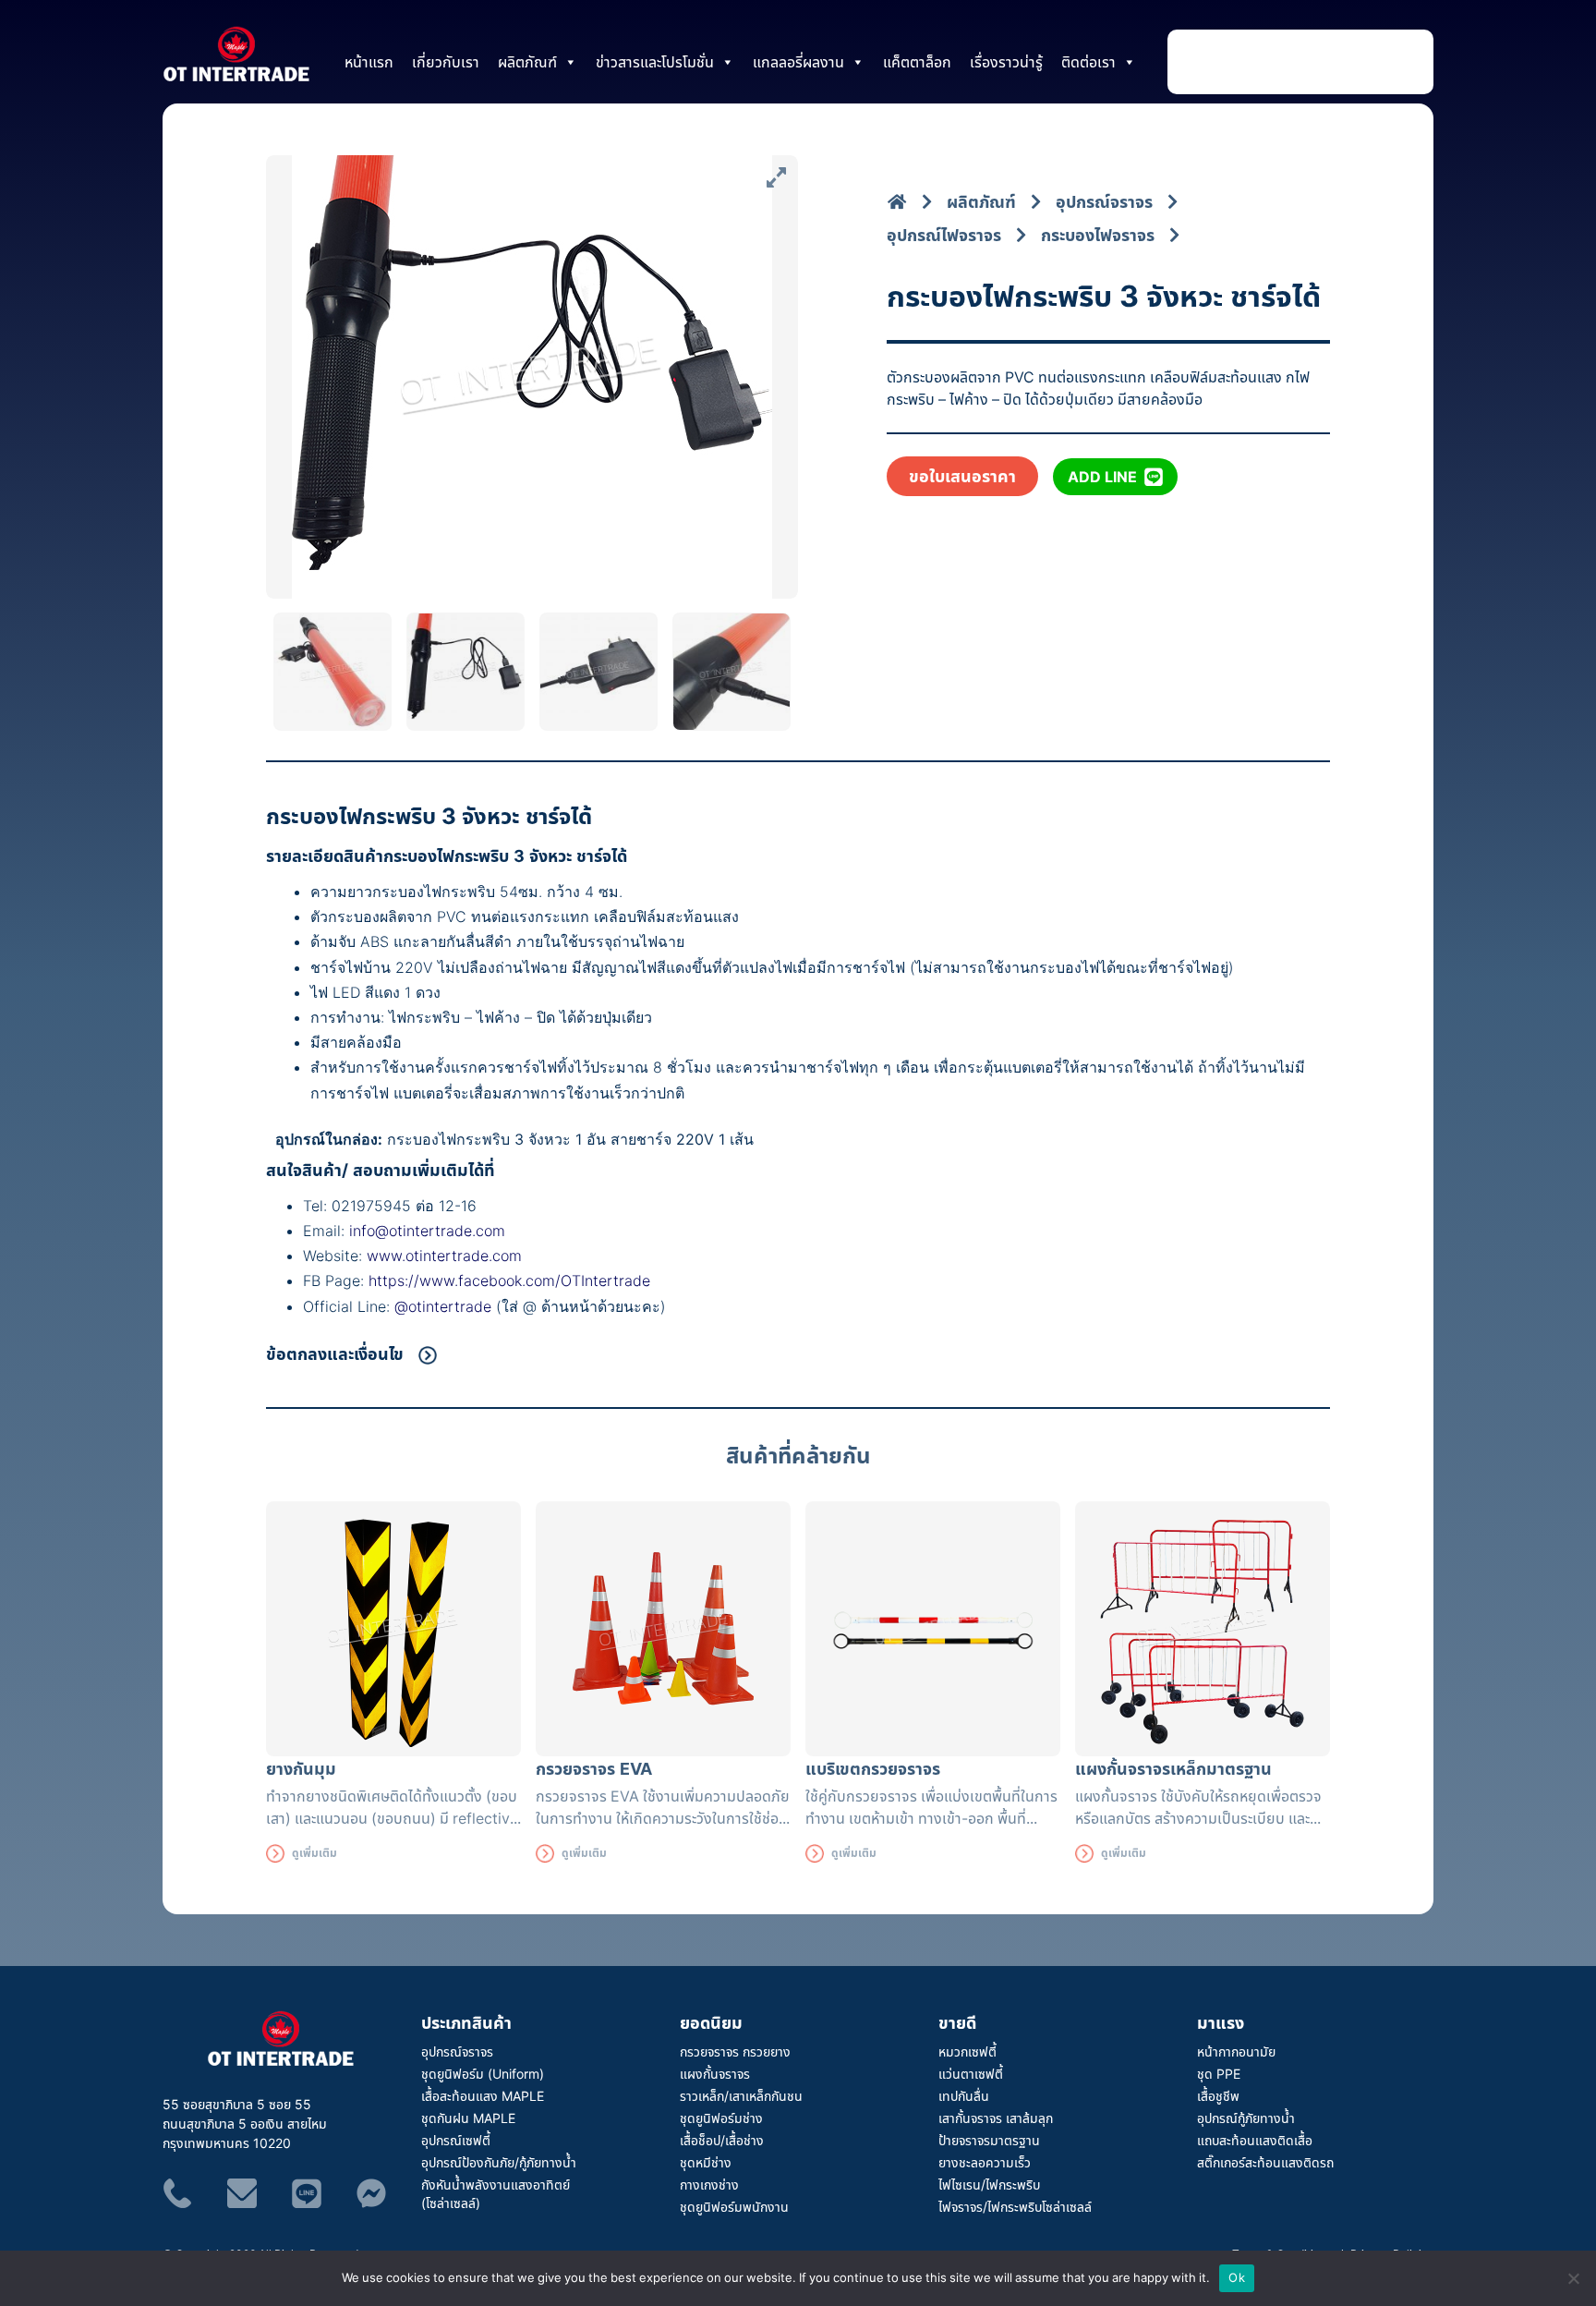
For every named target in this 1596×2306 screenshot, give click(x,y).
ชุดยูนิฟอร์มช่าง (721, 2118)
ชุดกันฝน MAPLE (468, 2118)
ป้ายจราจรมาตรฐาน (989, 2140)
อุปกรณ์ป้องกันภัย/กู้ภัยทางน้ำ (499, 2162)
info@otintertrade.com (427, 1231)
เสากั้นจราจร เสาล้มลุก (996, 2118)
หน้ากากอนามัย (1236, 2051)
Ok (1237, 2277)
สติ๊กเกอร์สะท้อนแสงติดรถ (1265, 2162)
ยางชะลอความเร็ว (985, 2162)
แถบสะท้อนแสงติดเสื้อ (1255, 2140)
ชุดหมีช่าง (706, 2162)
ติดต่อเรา (1088, 62)
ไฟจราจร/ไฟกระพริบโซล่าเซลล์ (1015, 2207)
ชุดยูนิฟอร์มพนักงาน (734, 2207)
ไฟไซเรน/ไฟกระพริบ (989, 2185)
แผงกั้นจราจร (715, 2074)
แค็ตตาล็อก (917, 62)
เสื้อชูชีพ (1218, 2096)
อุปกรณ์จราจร (457, 2051)
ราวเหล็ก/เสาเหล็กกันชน (741, 2096)
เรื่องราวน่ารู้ (1006, 62)
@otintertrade (445, 1306)
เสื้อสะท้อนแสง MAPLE (483, 2096)
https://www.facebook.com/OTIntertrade (509, 1280)
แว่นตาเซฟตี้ (971, 2074)
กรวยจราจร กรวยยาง (735, 2051)
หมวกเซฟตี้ (967, 2051)
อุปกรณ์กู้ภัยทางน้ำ (1246, 2118)
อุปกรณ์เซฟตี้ (456, 2140)
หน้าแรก (369, 62)
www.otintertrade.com (444, 1256)
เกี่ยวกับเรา (446, 62)
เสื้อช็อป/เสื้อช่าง (722, 2140)
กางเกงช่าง (709, 2185)
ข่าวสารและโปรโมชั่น (655, 62)
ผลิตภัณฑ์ (527, 62)
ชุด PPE (1219, 2074)
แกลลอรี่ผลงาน (798, 62)
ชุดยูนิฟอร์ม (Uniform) (483, 2074)
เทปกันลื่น (964, 2096)
